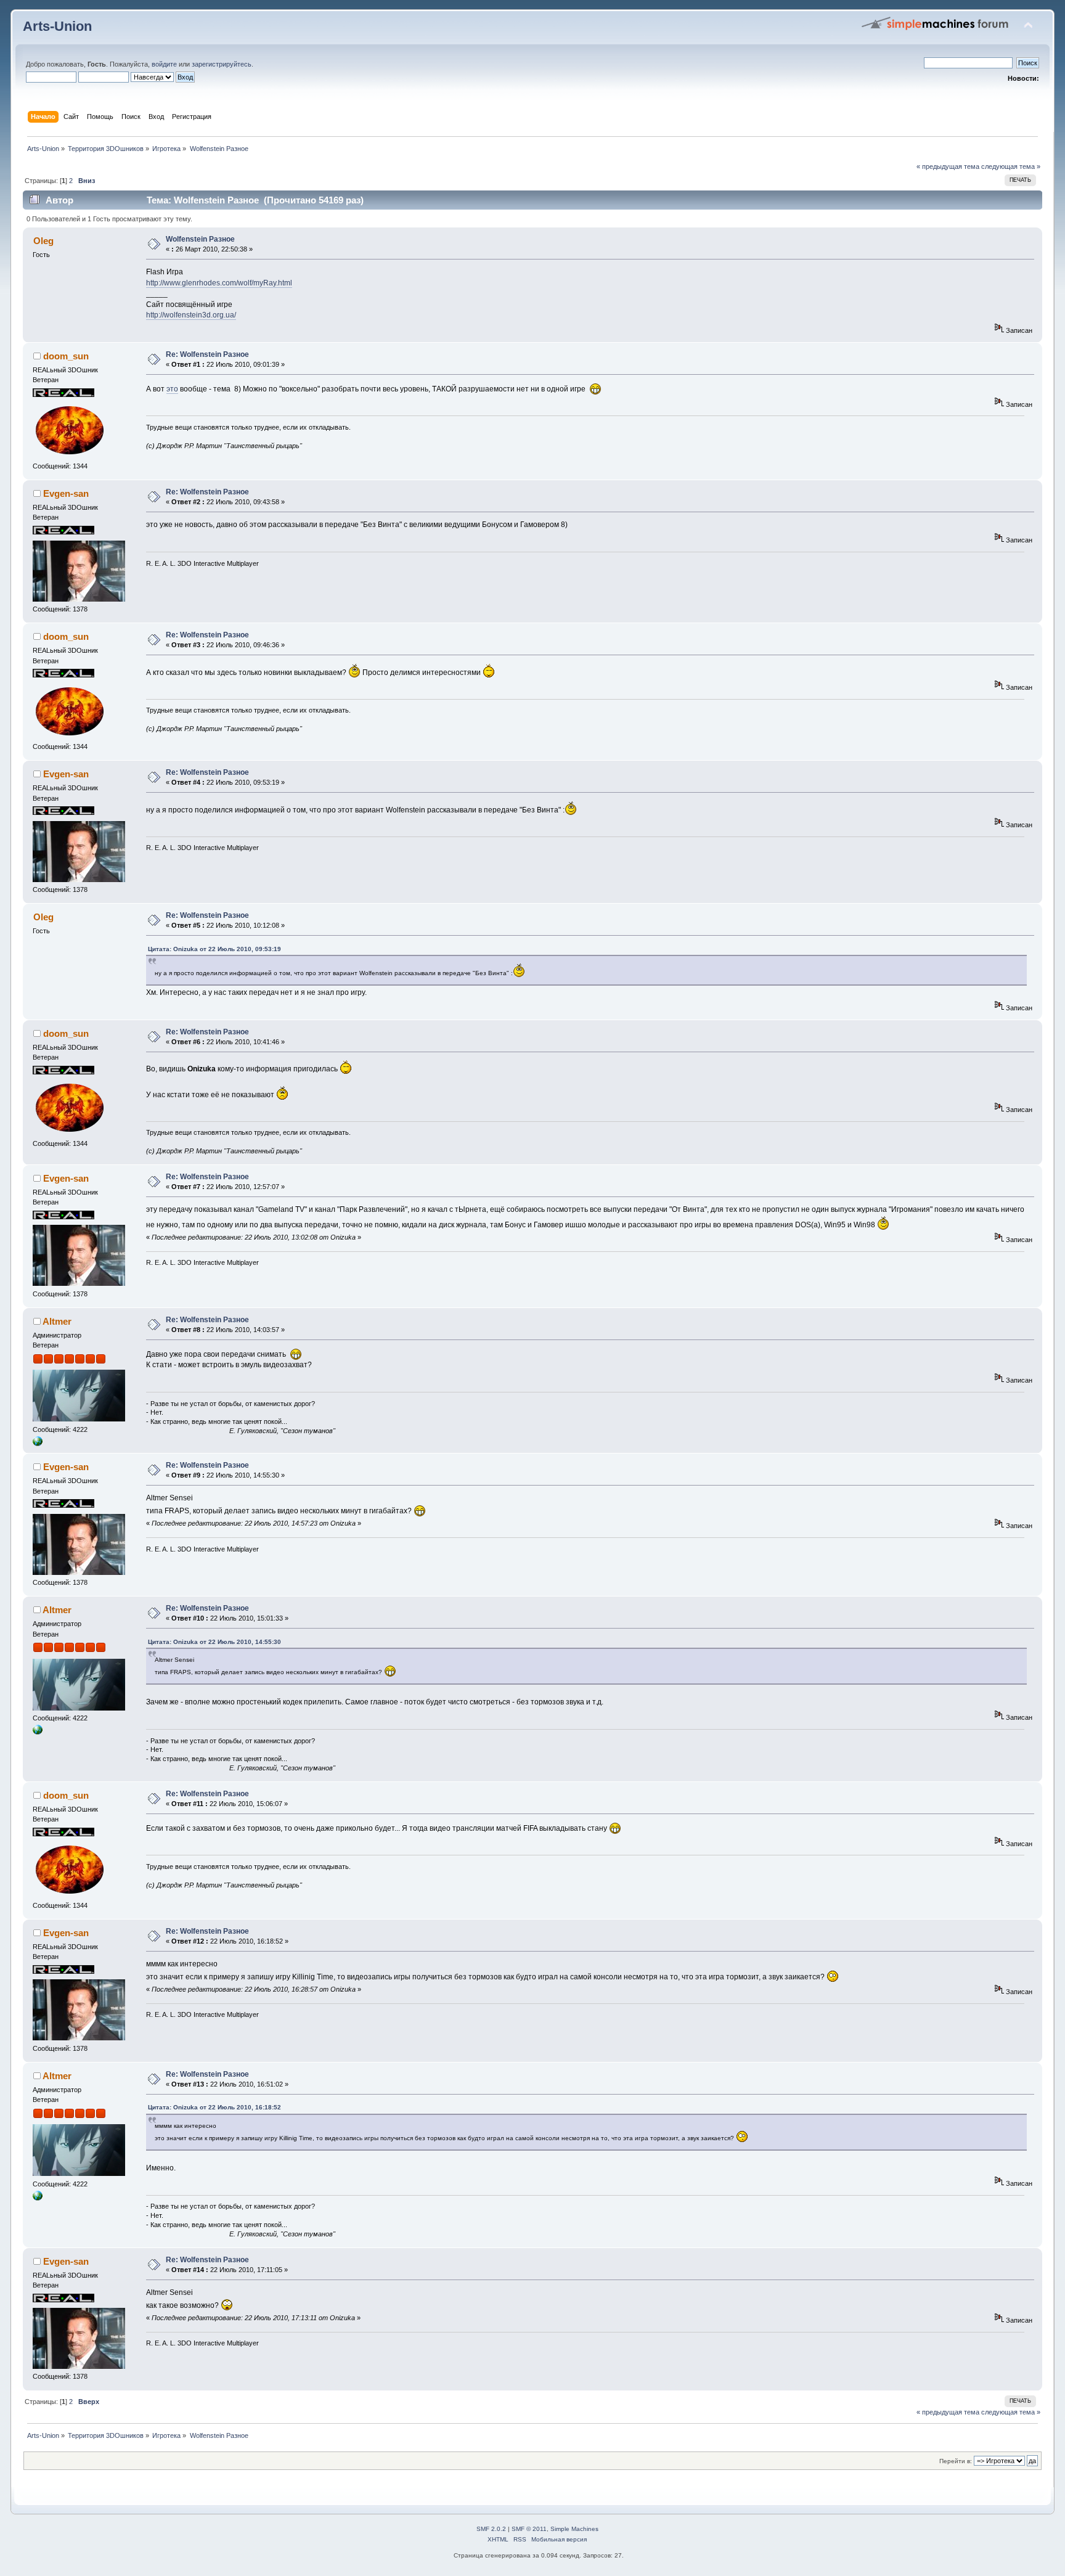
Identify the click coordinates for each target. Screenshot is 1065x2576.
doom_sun (66, 356)
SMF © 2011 (529, 2529)
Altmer (57, 1321)
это (172, 389)
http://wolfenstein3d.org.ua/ (191, 315)
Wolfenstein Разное (200, 239)
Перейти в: (956, 2461)
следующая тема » (1011, 166)
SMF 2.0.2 (491, 2529)
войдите (164, 64)
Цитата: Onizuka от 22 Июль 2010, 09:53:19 (214, 949)
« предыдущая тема (948, 166)
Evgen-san (66, 493)
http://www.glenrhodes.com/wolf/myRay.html (219, 283)
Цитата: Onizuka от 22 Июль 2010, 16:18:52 (214, 2107)
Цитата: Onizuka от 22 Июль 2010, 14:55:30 (214, 1642)
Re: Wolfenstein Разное (207, 354)
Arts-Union (57, 26)
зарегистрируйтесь (222, 64)
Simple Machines (574, 2529)
